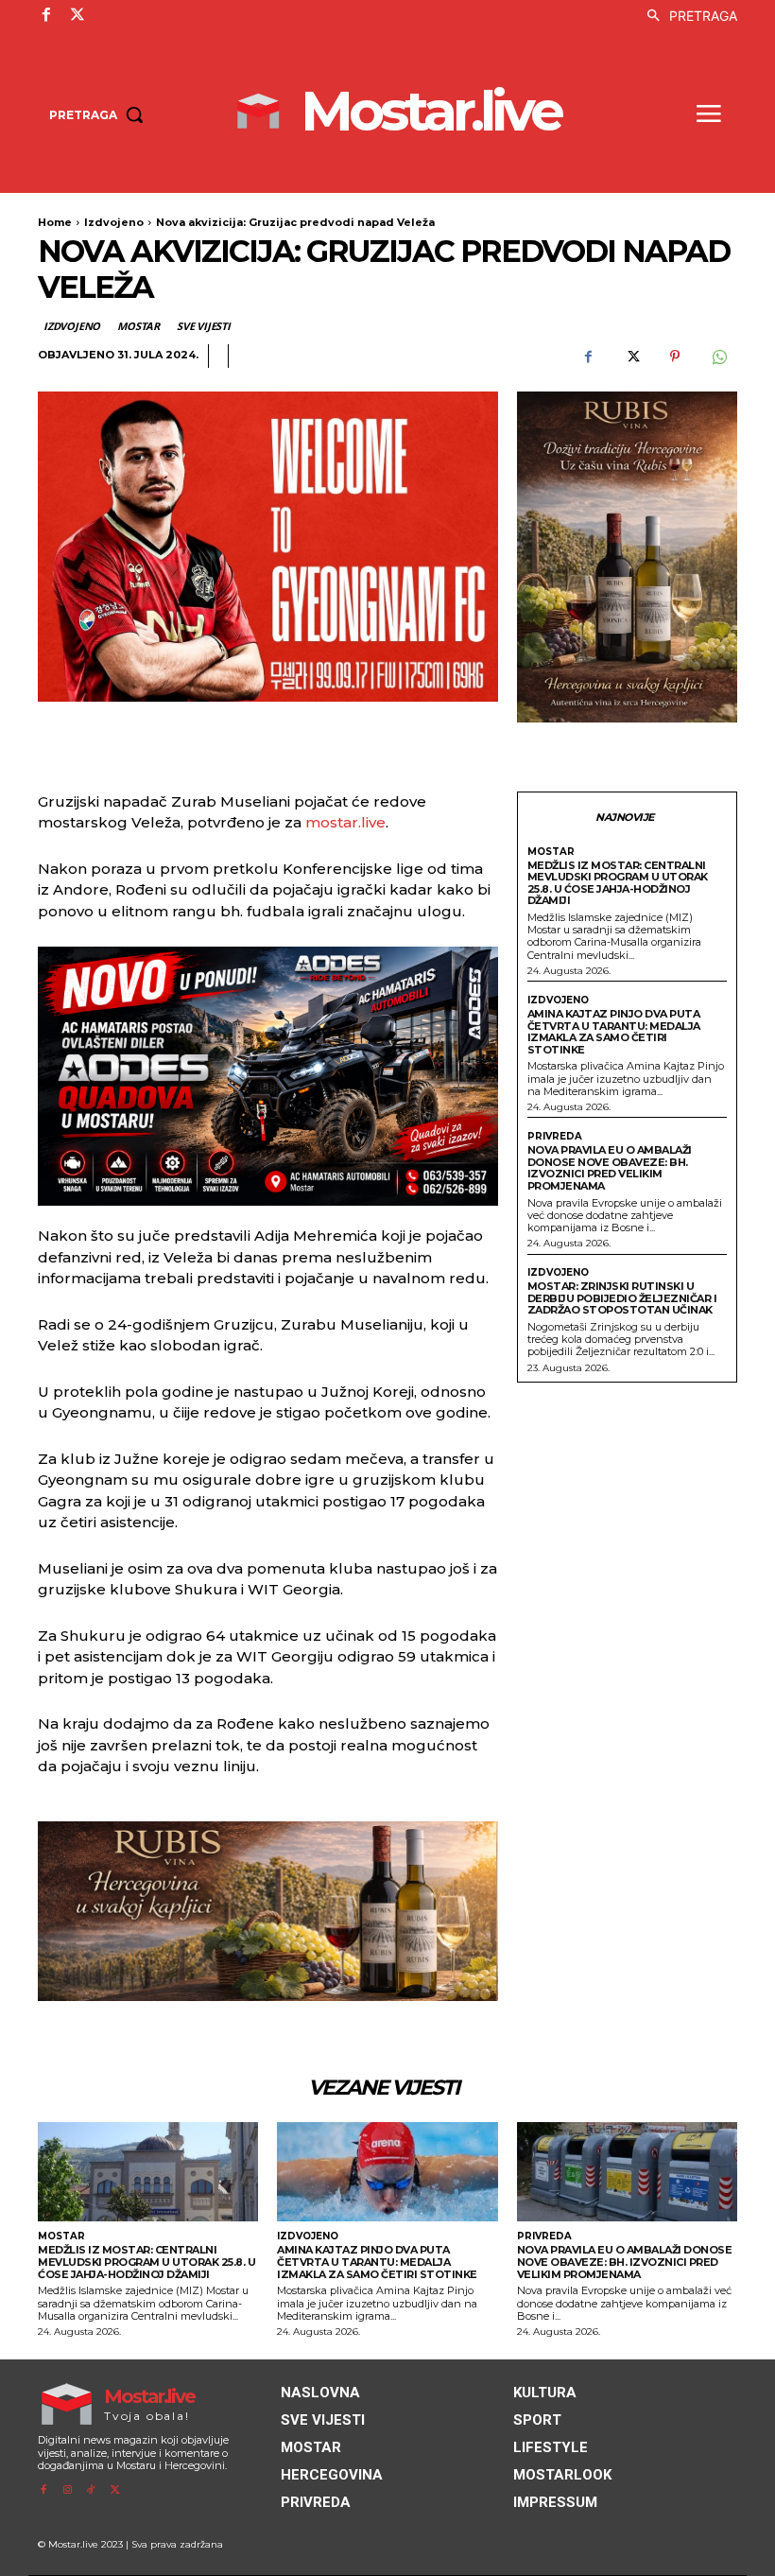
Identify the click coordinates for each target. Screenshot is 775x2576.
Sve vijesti (204, 326)
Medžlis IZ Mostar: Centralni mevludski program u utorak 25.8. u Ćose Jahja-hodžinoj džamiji (618, 883)
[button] (687, 16)
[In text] (268, 1076)
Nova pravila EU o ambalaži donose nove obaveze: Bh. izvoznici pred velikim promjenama (610, 1168)
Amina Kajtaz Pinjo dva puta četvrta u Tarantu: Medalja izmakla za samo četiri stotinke (614, 1032)
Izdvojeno (114, 222)
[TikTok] (91, 2490)
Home (55, 222)
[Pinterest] (675, 357)
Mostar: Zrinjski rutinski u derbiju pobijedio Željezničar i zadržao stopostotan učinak (622, 1298)
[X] (77, 15)
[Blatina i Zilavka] (627, 557)
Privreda (555, 1137)
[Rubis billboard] (268, 1911)
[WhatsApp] (718, 357)
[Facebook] (46, 15)
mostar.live (345, 822)
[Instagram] (67, 2490)
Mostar (138, 326)
